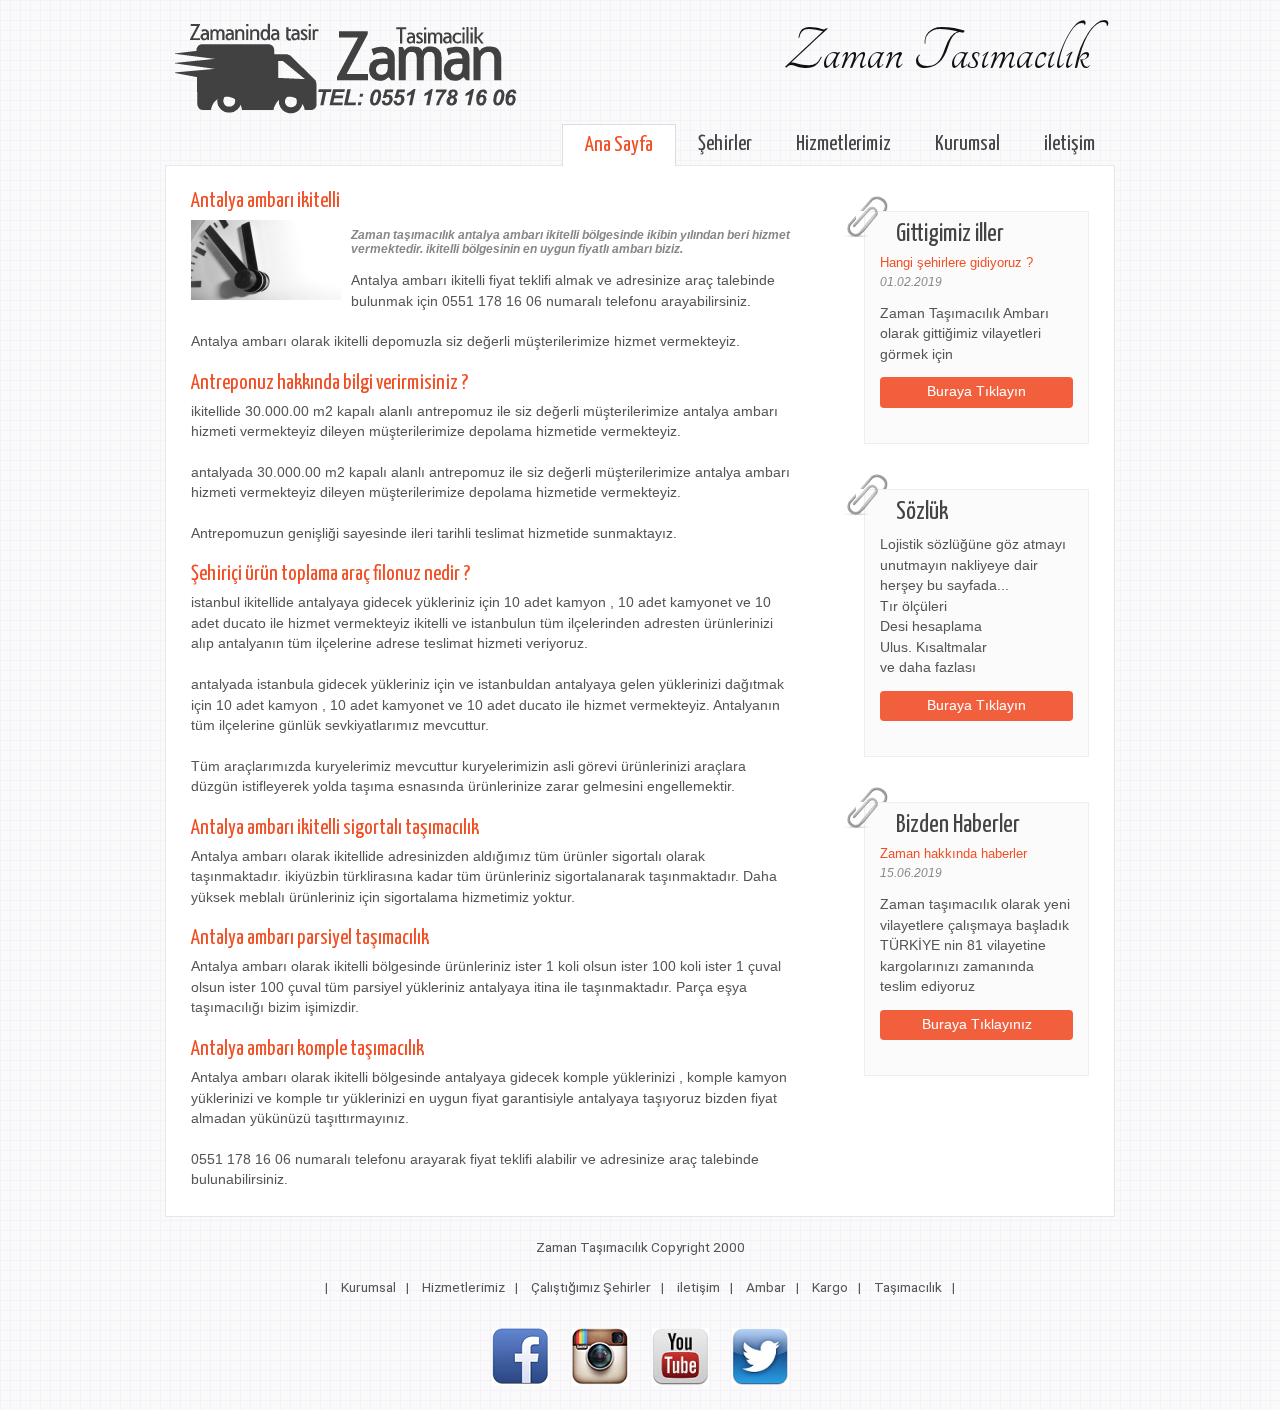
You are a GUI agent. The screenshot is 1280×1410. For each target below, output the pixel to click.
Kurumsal (967, 144)
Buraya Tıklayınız (977, 1024)
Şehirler (725, 144)
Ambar (766, 1287)
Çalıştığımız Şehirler (591, 1287)
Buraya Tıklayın (976, 391)
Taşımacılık (908, 1287)
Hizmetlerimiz (843, 144)
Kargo (830, 1287)
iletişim (1069, 144)
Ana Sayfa (619, 145)
